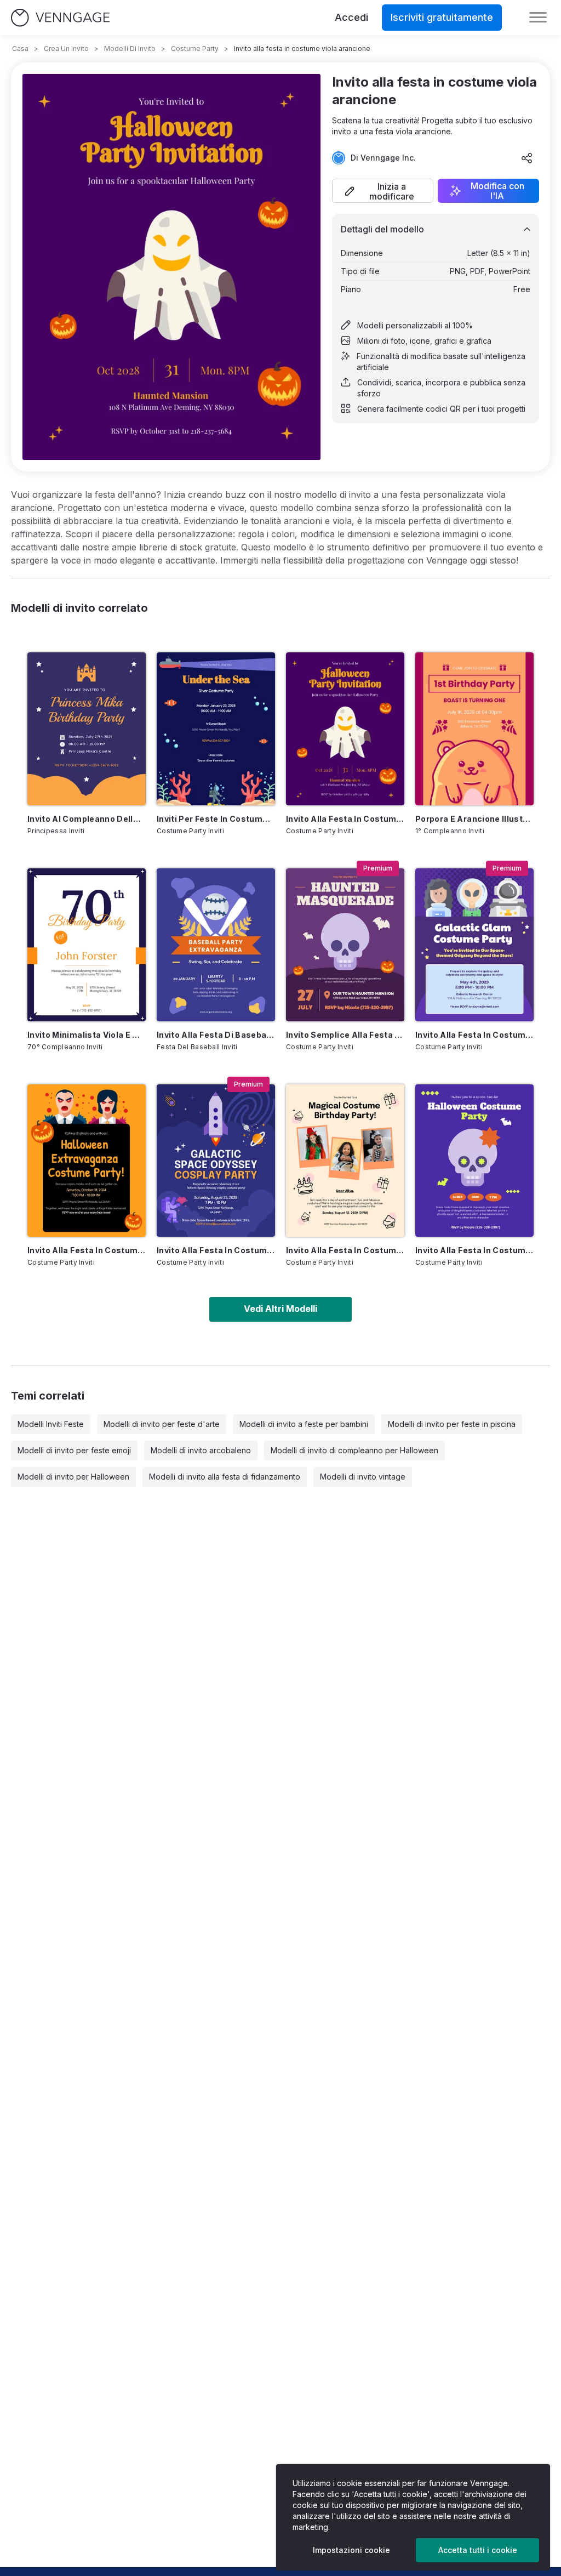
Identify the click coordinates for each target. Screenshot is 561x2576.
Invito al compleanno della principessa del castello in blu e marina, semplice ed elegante (87, 819)
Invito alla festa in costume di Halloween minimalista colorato (87, 1250)
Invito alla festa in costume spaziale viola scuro (216, 1250)
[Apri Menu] (538, 18)
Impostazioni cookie (351, 2550)
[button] (383, 191)
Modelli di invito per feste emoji (74, 1450)
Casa (20, 49)
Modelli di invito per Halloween (73, 1477)
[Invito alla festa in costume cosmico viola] (474, 945)
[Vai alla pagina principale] (60, 18)
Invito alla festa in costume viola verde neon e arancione (474, 1250)
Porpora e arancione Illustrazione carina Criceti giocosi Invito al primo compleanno (474, 819)
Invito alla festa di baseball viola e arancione (216, 1035)
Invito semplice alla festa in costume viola (345, 1035)
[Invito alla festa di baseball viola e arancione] (216, 945)
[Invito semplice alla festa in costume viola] (345, 945)
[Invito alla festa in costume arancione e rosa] (345, 1161)
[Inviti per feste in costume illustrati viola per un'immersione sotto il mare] (216, 729)
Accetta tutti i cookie (478, 2550)
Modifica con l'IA (497, 191)
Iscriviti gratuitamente (442, 17)
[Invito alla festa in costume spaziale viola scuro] (216, 1161)
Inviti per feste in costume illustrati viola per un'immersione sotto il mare (216, 819)
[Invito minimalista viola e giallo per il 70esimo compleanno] (87, 945)
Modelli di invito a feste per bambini (304, 1424)
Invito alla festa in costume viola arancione (345, 819)
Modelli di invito (130, 49)
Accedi (351, 17)
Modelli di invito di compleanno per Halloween (354, 1450)
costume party (195, 49)
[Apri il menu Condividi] (527, 158)
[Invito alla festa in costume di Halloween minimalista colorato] (87, 1161)
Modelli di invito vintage (363, 1477)
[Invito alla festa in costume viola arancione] (345, 729)
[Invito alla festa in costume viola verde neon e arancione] (474, 1161)
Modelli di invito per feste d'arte (162, 1424)
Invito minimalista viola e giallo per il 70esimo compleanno (87, 1035)
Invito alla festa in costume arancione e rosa (345, 1250)
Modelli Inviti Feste (51, 1424)
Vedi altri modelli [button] (280, 1309)
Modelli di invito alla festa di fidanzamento (225, 1477)
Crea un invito (66, 49)
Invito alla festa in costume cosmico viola (474, 1035)
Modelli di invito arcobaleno (201, 1450)
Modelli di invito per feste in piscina (452, 1424)
